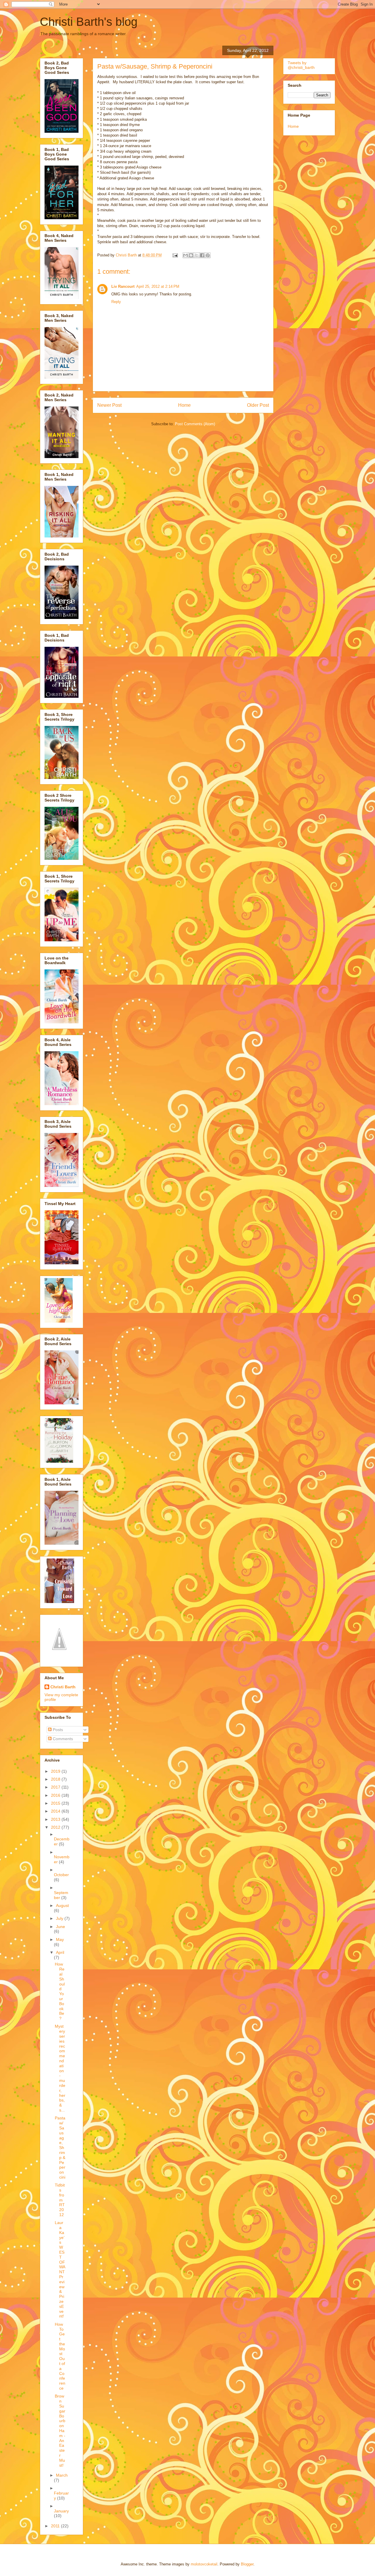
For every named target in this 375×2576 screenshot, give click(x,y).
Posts (57, 1730)
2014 (56, 1811)
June (60, 1927)
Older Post (258, 405)
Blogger (247, 2564)
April (60, 1952)
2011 (56, 2526)
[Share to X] (197, 255)
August (62, 1905)
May (60, 1939)
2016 (56, 1795)
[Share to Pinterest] (208, 255)
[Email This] (185, 255)
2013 (56, 1819)
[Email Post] (175, 255)
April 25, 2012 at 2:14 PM (158, 286)
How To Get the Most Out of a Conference (60, 2356)
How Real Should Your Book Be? (60, 1991)
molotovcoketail (204, 2564)
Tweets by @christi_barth (301, 65)
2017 (56, 1787)
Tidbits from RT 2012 (60, 2200)
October (61, 1875)
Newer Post (109, 405)
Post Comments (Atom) (195, 424)
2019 (56, 1771)
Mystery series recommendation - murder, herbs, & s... (60, 2068)
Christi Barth (63, 1687)
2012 (56, 1827)
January (61, 2511)
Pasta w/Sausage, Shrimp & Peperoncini (60, 2148)
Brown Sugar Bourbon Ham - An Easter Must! (60, 2430)
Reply (116, 302)
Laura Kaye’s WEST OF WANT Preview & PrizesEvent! (60, 2269)
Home (184, 405)
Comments (62, 1739)
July (60, 1918)
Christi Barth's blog (89, 22)
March (62, 2475)
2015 (56, 1803)
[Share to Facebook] (202, 255)
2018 (56, 1779)
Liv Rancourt (123, 286)
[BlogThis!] (191, 255)
